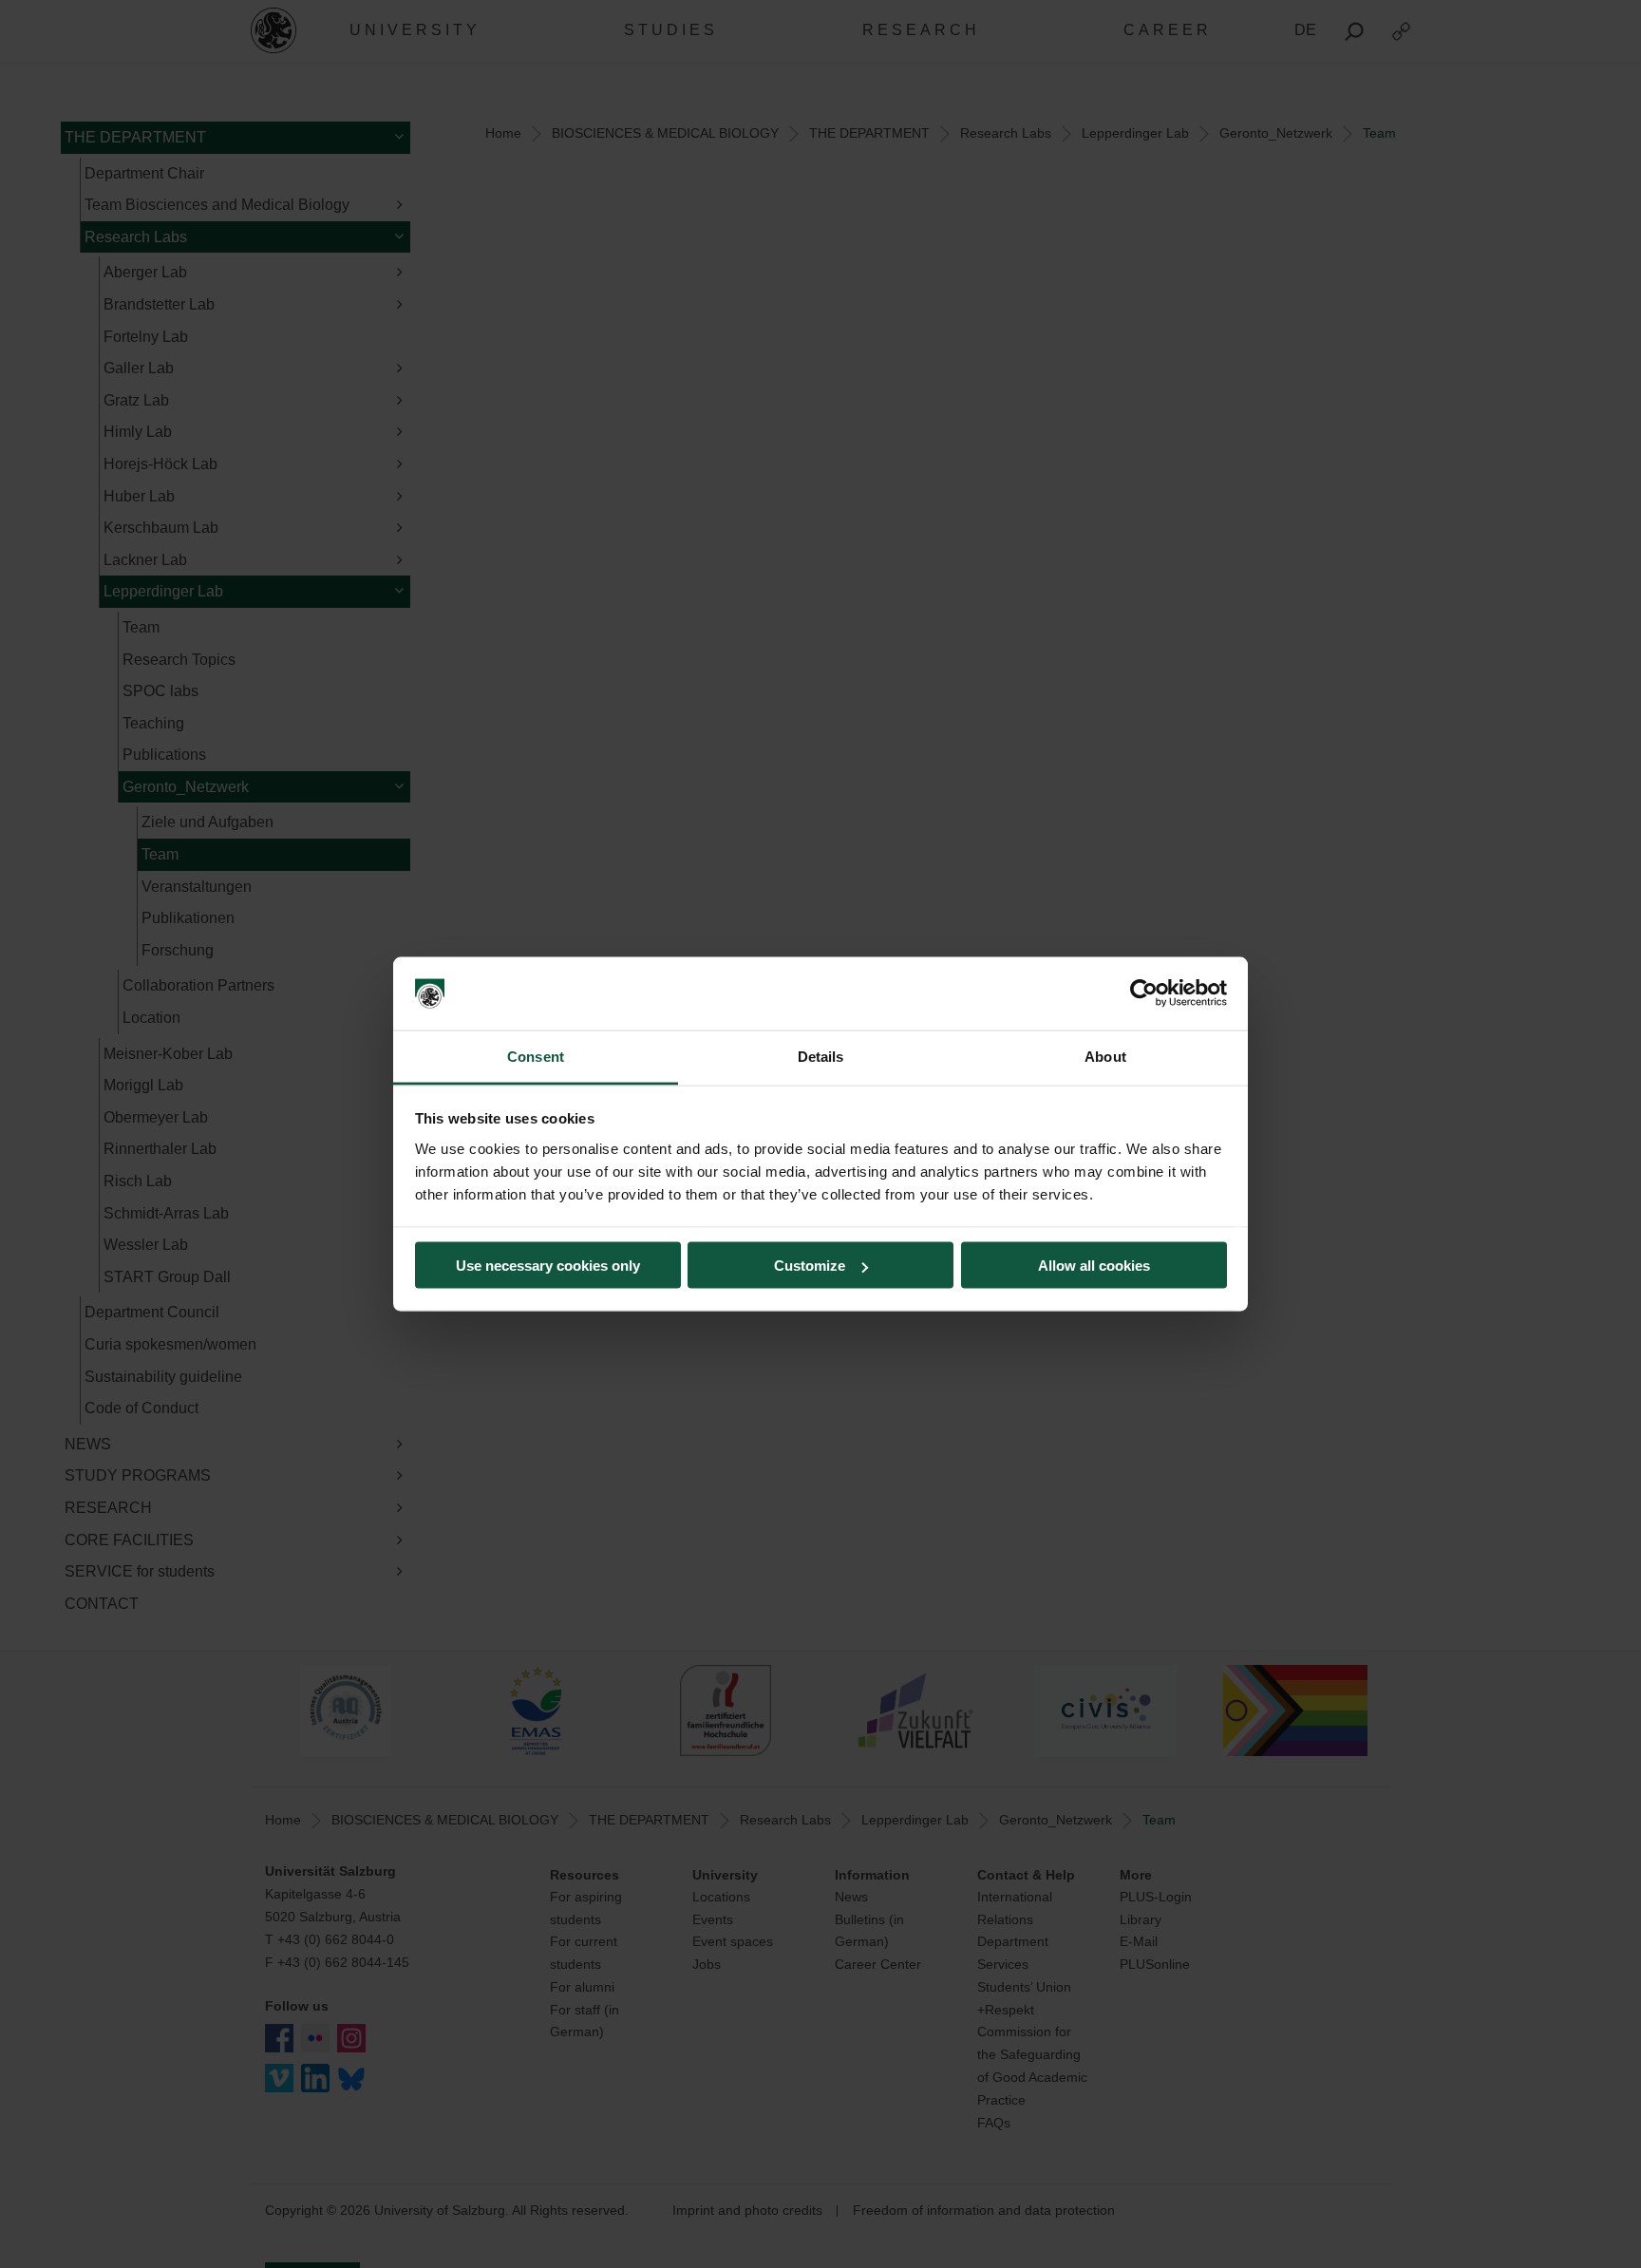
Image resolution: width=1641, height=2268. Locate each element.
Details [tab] (821, 1056)
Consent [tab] (536, 1056)
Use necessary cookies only (548, 1266)
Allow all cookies (1094, 1266)
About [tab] (1105, 1056)
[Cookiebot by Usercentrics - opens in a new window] (1144, 993)
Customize (810, 1266)
